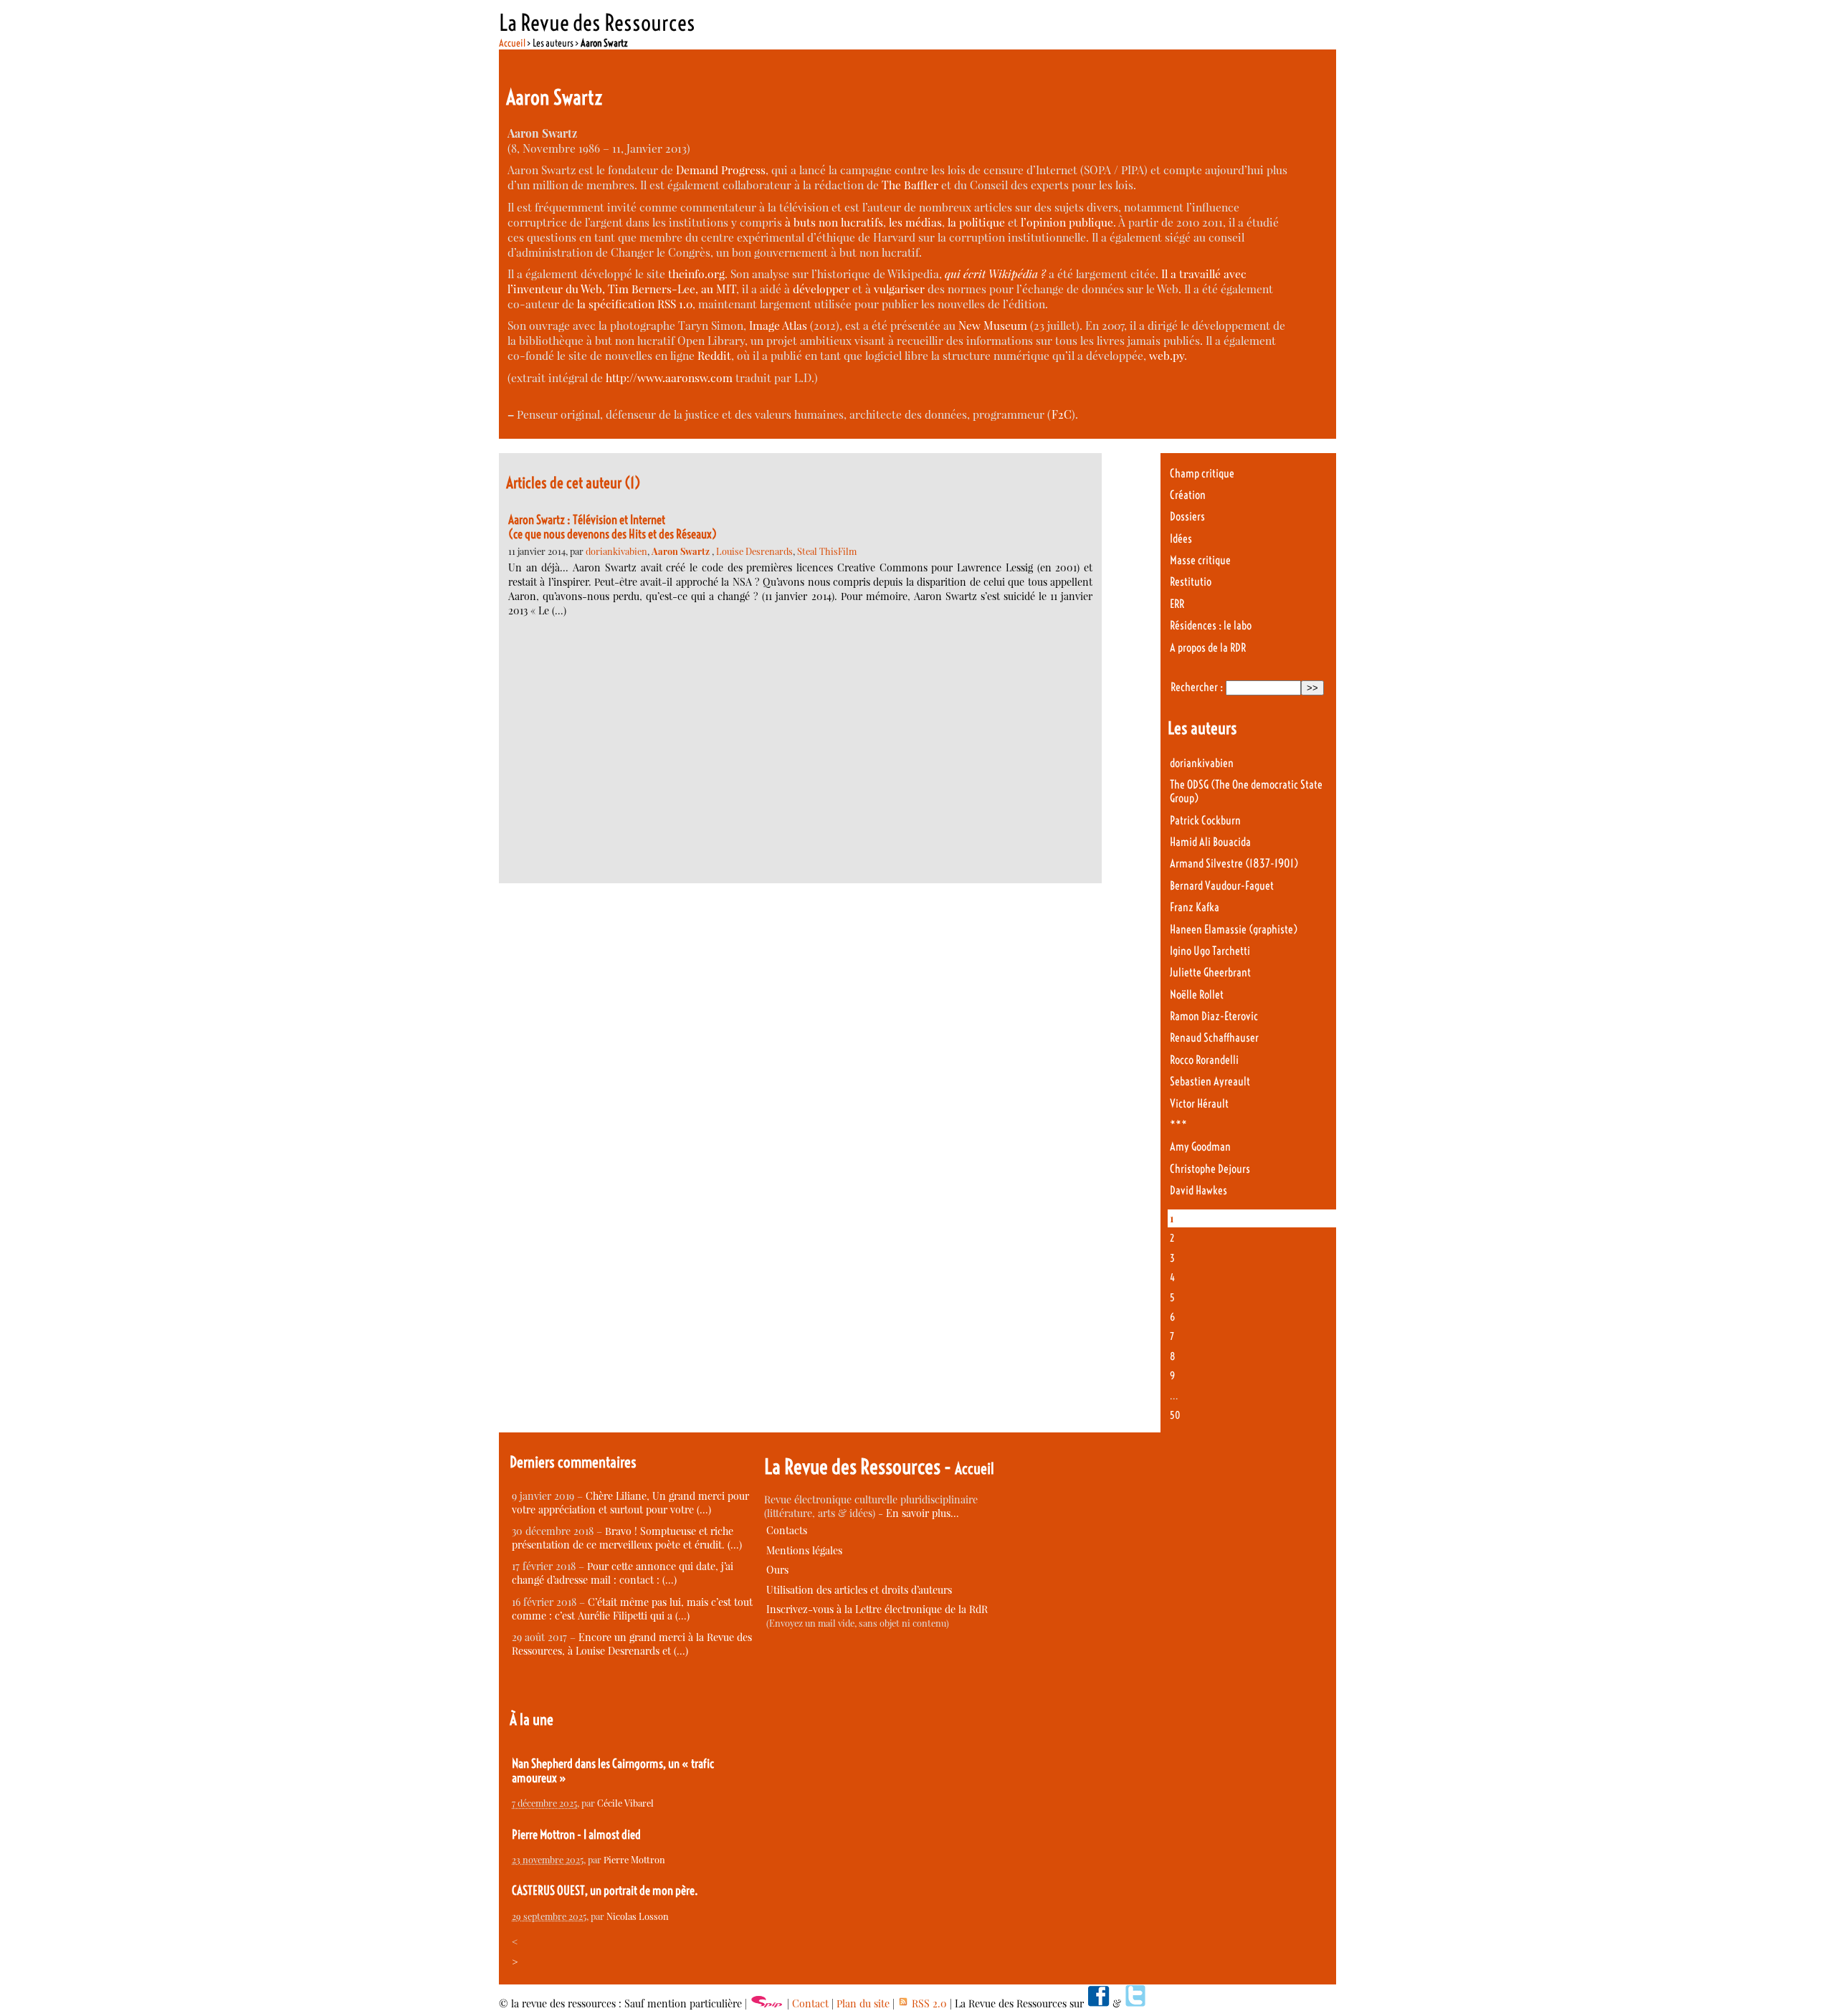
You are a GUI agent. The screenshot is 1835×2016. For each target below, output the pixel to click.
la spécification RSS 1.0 (635, 304)
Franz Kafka (1195, 907)
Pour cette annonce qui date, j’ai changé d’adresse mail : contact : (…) (623, 1573)
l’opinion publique (1067, 222)
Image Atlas (778, 325)
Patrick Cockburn (1205, 821)
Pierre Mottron (634, 1859)
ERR (1177, 604)
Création (1188, 495)
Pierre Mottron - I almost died (576, 1835)
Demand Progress (721, 170)
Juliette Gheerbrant (1210, 973)
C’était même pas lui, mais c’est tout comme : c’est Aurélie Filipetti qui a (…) (632, 1609)
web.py (1167, 355)
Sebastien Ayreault (1210, 1081)
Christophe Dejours (1210, 1169)
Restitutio (1191, 582)
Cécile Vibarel (625, 1803)
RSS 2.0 (928, 2003)
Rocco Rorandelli (1204, 1060)
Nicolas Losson (638, 1916)
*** (1178, 1125)
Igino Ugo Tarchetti (1210, 951)
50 (1175, 1415)
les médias (915, 222)
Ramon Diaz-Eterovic (1214, 1016)
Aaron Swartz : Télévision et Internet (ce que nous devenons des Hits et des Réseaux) (613, 527)
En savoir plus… (923, 1513)
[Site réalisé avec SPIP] (767, 2003)
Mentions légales (804, 1550)
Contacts (787, 1530)
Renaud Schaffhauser (1214, 1038)
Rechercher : (1197, 687)
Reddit (714, 355)
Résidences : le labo (1211, 626)
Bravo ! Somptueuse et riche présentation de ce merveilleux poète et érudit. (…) (627, 1538)
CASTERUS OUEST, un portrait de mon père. (605, 1891)
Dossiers (1187, 517)
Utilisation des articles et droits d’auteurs (859, 1590)
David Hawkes (1198, 1190)
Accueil (512, 43)
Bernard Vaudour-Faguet (1222, 886)
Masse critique (1200, 560)
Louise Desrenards (754, 551)
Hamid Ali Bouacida (1210, 842)
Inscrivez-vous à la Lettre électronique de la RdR (877, 1609)
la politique (976, 222)
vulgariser (899, 289)
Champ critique (1202, 474)
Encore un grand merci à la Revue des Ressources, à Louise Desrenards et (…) (632, 1644)
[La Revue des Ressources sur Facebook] (1098, 2003)
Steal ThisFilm (827, 551)
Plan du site (863, 2003)
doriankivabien (616, 551)
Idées (1181, 539)
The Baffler (910, 185)
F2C (1062, 414)
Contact (810, 2003)
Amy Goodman (1200, 1147)
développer (821, 289)
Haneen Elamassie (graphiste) (1234, 929)
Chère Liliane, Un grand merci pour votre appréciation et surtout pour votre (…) (630, 1503)
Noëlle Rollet (1197, 995)
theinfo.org (696, 274)
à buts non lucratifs (834, 222)
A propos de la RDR (1208, 648)
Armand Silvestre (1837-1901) (1234, 864)
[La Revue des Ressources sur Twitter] (1135, 2003)
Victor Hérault (1199, 1104)
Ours (777, 1570)
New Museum (993, 325)
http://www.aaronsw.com (669, 377)
